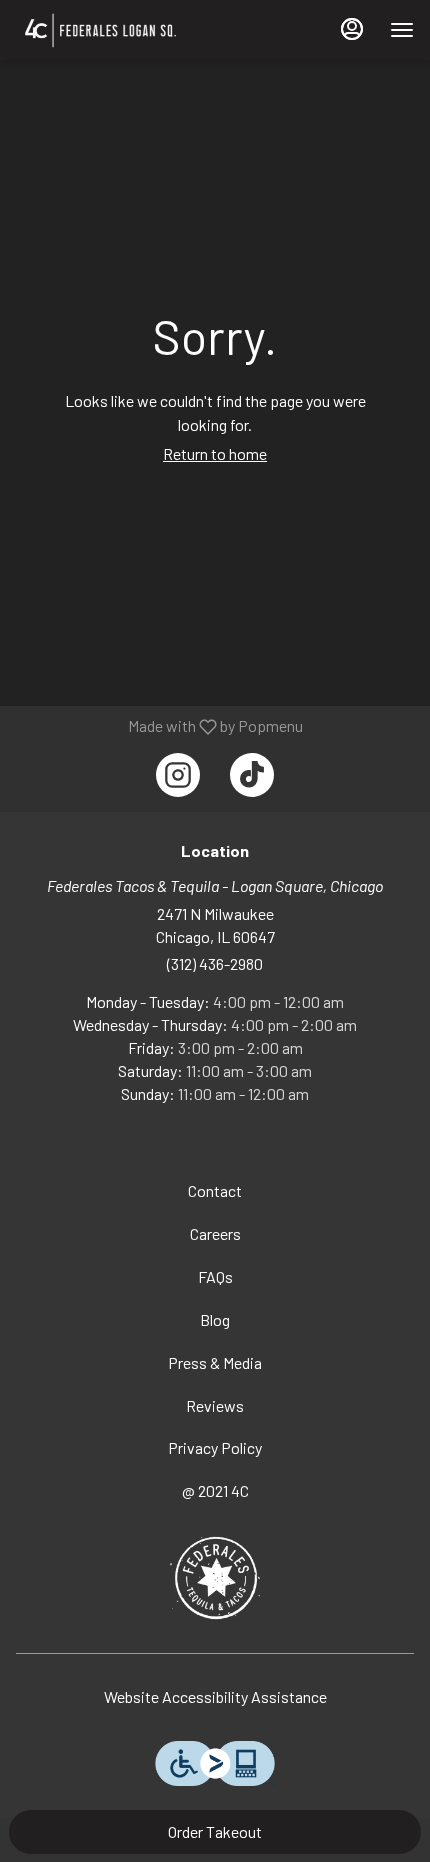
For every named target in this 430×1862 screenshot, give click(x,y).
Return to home (215, 453)
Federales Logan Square (215, 1578)
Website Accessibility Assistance (215, 1696)
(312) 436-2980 (215, 963)
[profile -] (352, 29)
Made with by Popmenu (159, 726)
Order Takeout (215, 1831)
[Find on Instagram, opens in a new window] (178, 775)
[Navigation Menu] (402, 30)
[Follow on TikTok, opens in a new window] (252, 775)
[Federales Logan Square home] (141, 30)
